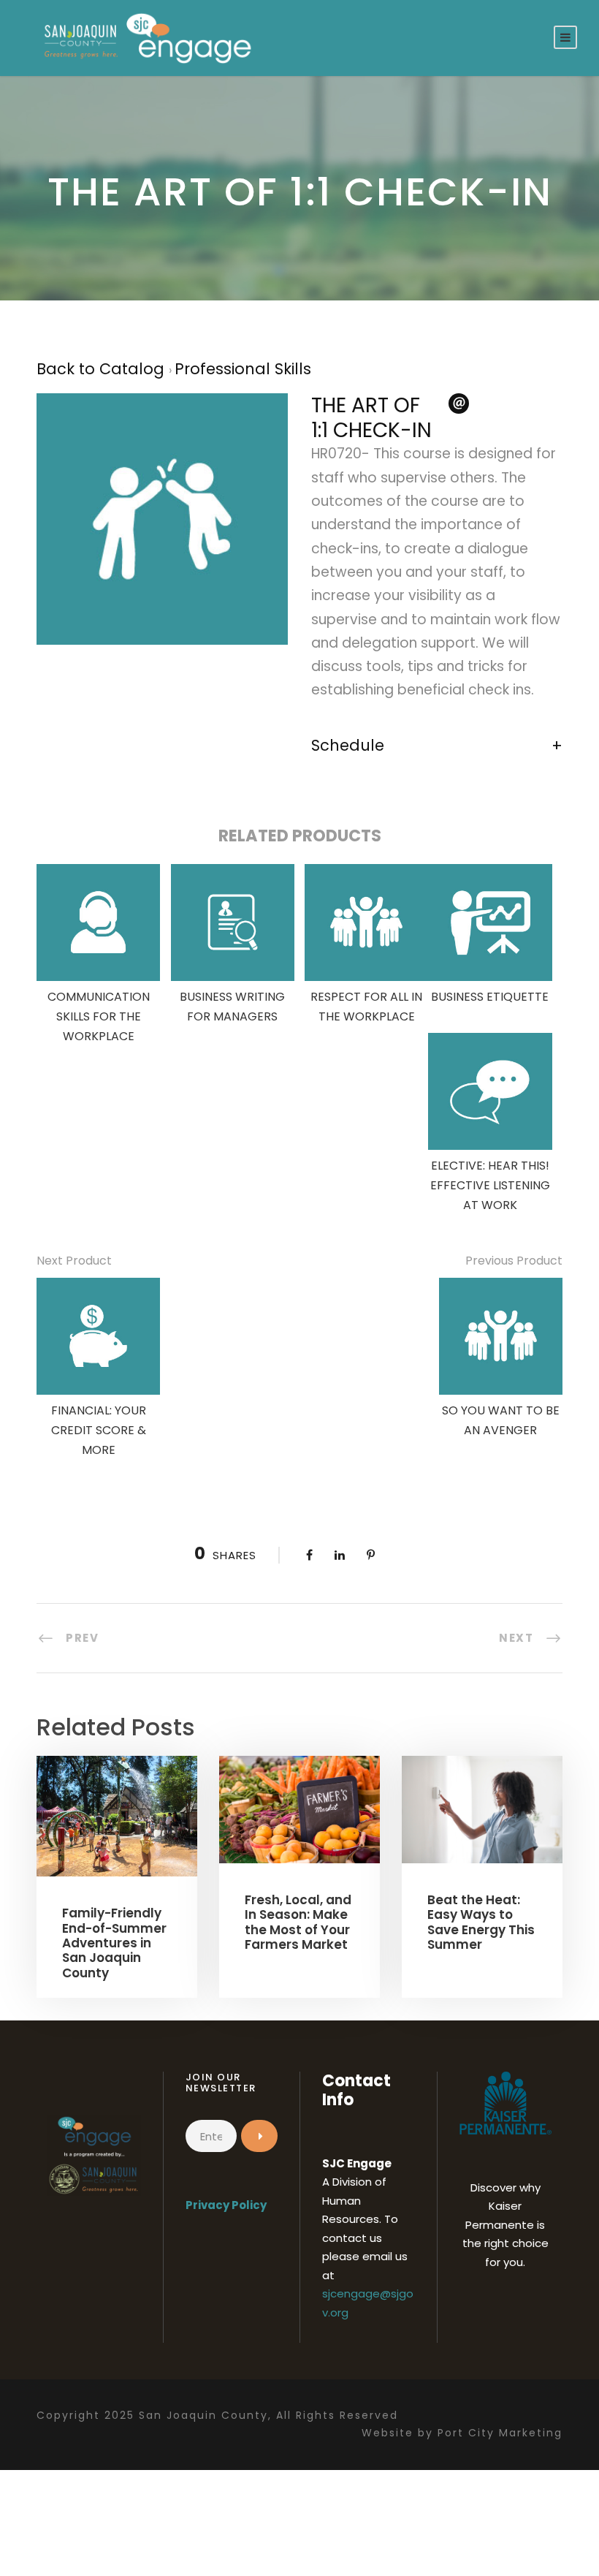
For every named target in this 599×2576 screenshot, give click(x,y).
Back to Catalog (103, 369)
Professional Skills (243, 369)
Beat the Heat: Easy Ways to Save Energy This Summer (481, 1922)
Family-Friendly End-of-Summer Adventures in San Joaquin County (114, 1943)
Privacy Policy (226, 2205)
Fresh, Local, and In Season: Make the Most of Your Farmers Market (298, 1922)
